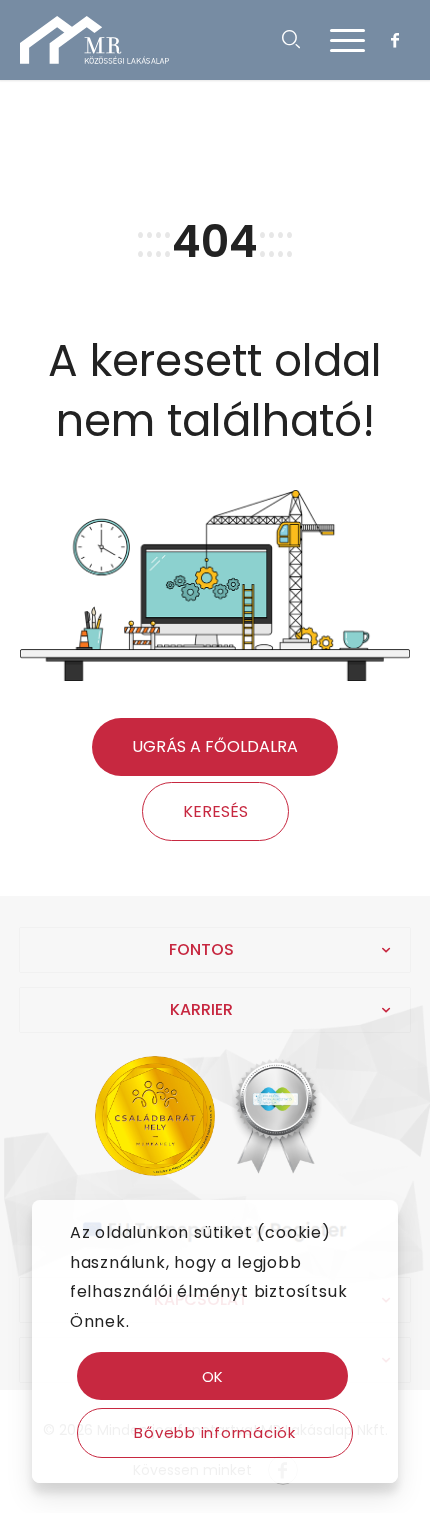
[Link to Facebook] (395, 40)
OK (213, 1376)
